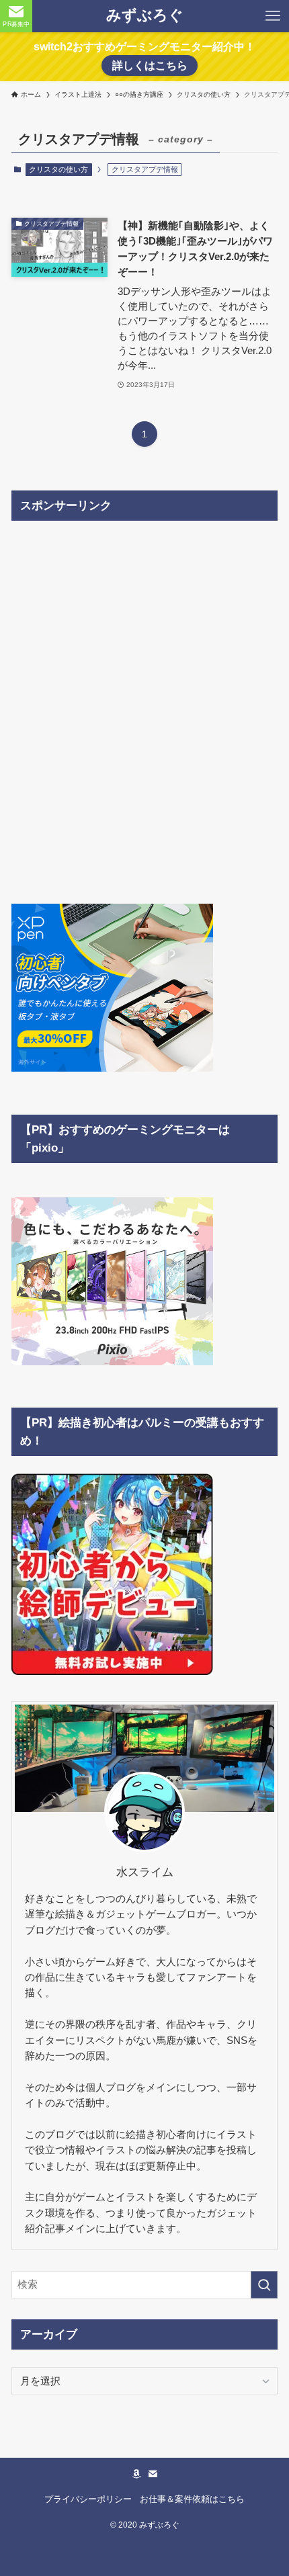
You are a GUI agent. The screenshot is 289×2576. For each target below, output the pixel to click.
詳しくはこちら (150, 66)
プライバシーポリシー (88, 2499)
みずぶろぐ (145, 16)
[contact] (153, 2474)
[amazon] (136, 2474)
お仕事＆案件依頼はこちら (192, 2499)
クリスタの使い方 (58, 169)
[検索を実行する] (264, 2285)
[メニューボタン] (273, 16)
